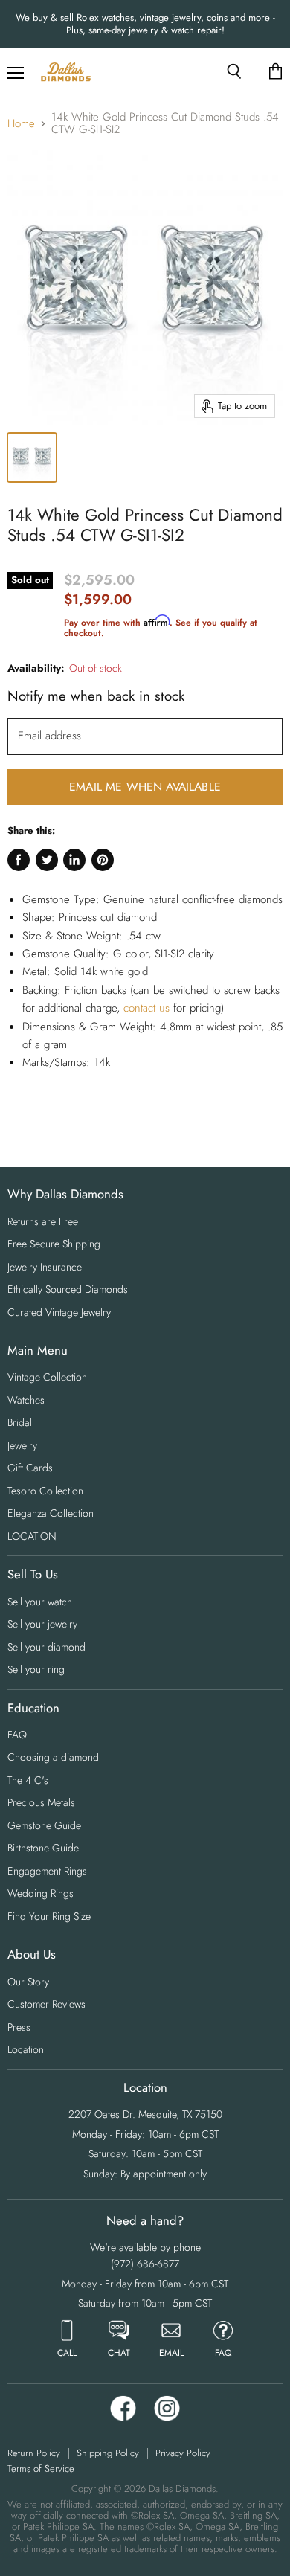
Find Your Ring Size (49, 1916)
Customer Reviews (46, 2004)
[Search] (234, 71)
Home (21, 124)
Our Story (28, 1982)
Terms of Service (41, 2469)
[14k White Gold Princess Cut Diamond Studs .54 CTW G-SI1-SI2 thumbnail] (32, 457)
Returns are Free (43, 1221)
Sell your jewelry (42, 1624)
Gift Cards (30, 1468)
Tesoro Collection (45, 1491)
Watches (26, 1400)
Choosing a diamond (53, 1757)
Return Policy (34, 2453)
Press (19, 2027)
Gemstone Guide (44, 1825)
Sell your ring (36, 1669)
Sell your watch (40, 1602)
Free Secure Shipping (54, 1244)
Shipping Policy (108, 2453)
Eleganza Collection (51, 1513)
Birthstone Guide (43, 1848)
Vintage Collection (47, 1377)
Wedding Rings (41, 1893)
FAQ (17, 1735)
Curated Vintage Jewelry (59, 1312)
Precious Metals (41, 1802)
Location (26, 2049)
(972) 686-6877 (145, 2264)
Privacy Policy (183, 2453)
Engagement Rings (47, 1871)
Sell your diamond (46, 1647)
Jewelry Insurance (45, 1267)
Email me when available (145, 787)
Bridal (20, 1422)
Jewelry (22, 1445)
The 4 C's (28, 1780)
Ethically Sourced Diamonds (68, 1289)
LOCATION (32, 1536)
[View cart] (275, 72)
